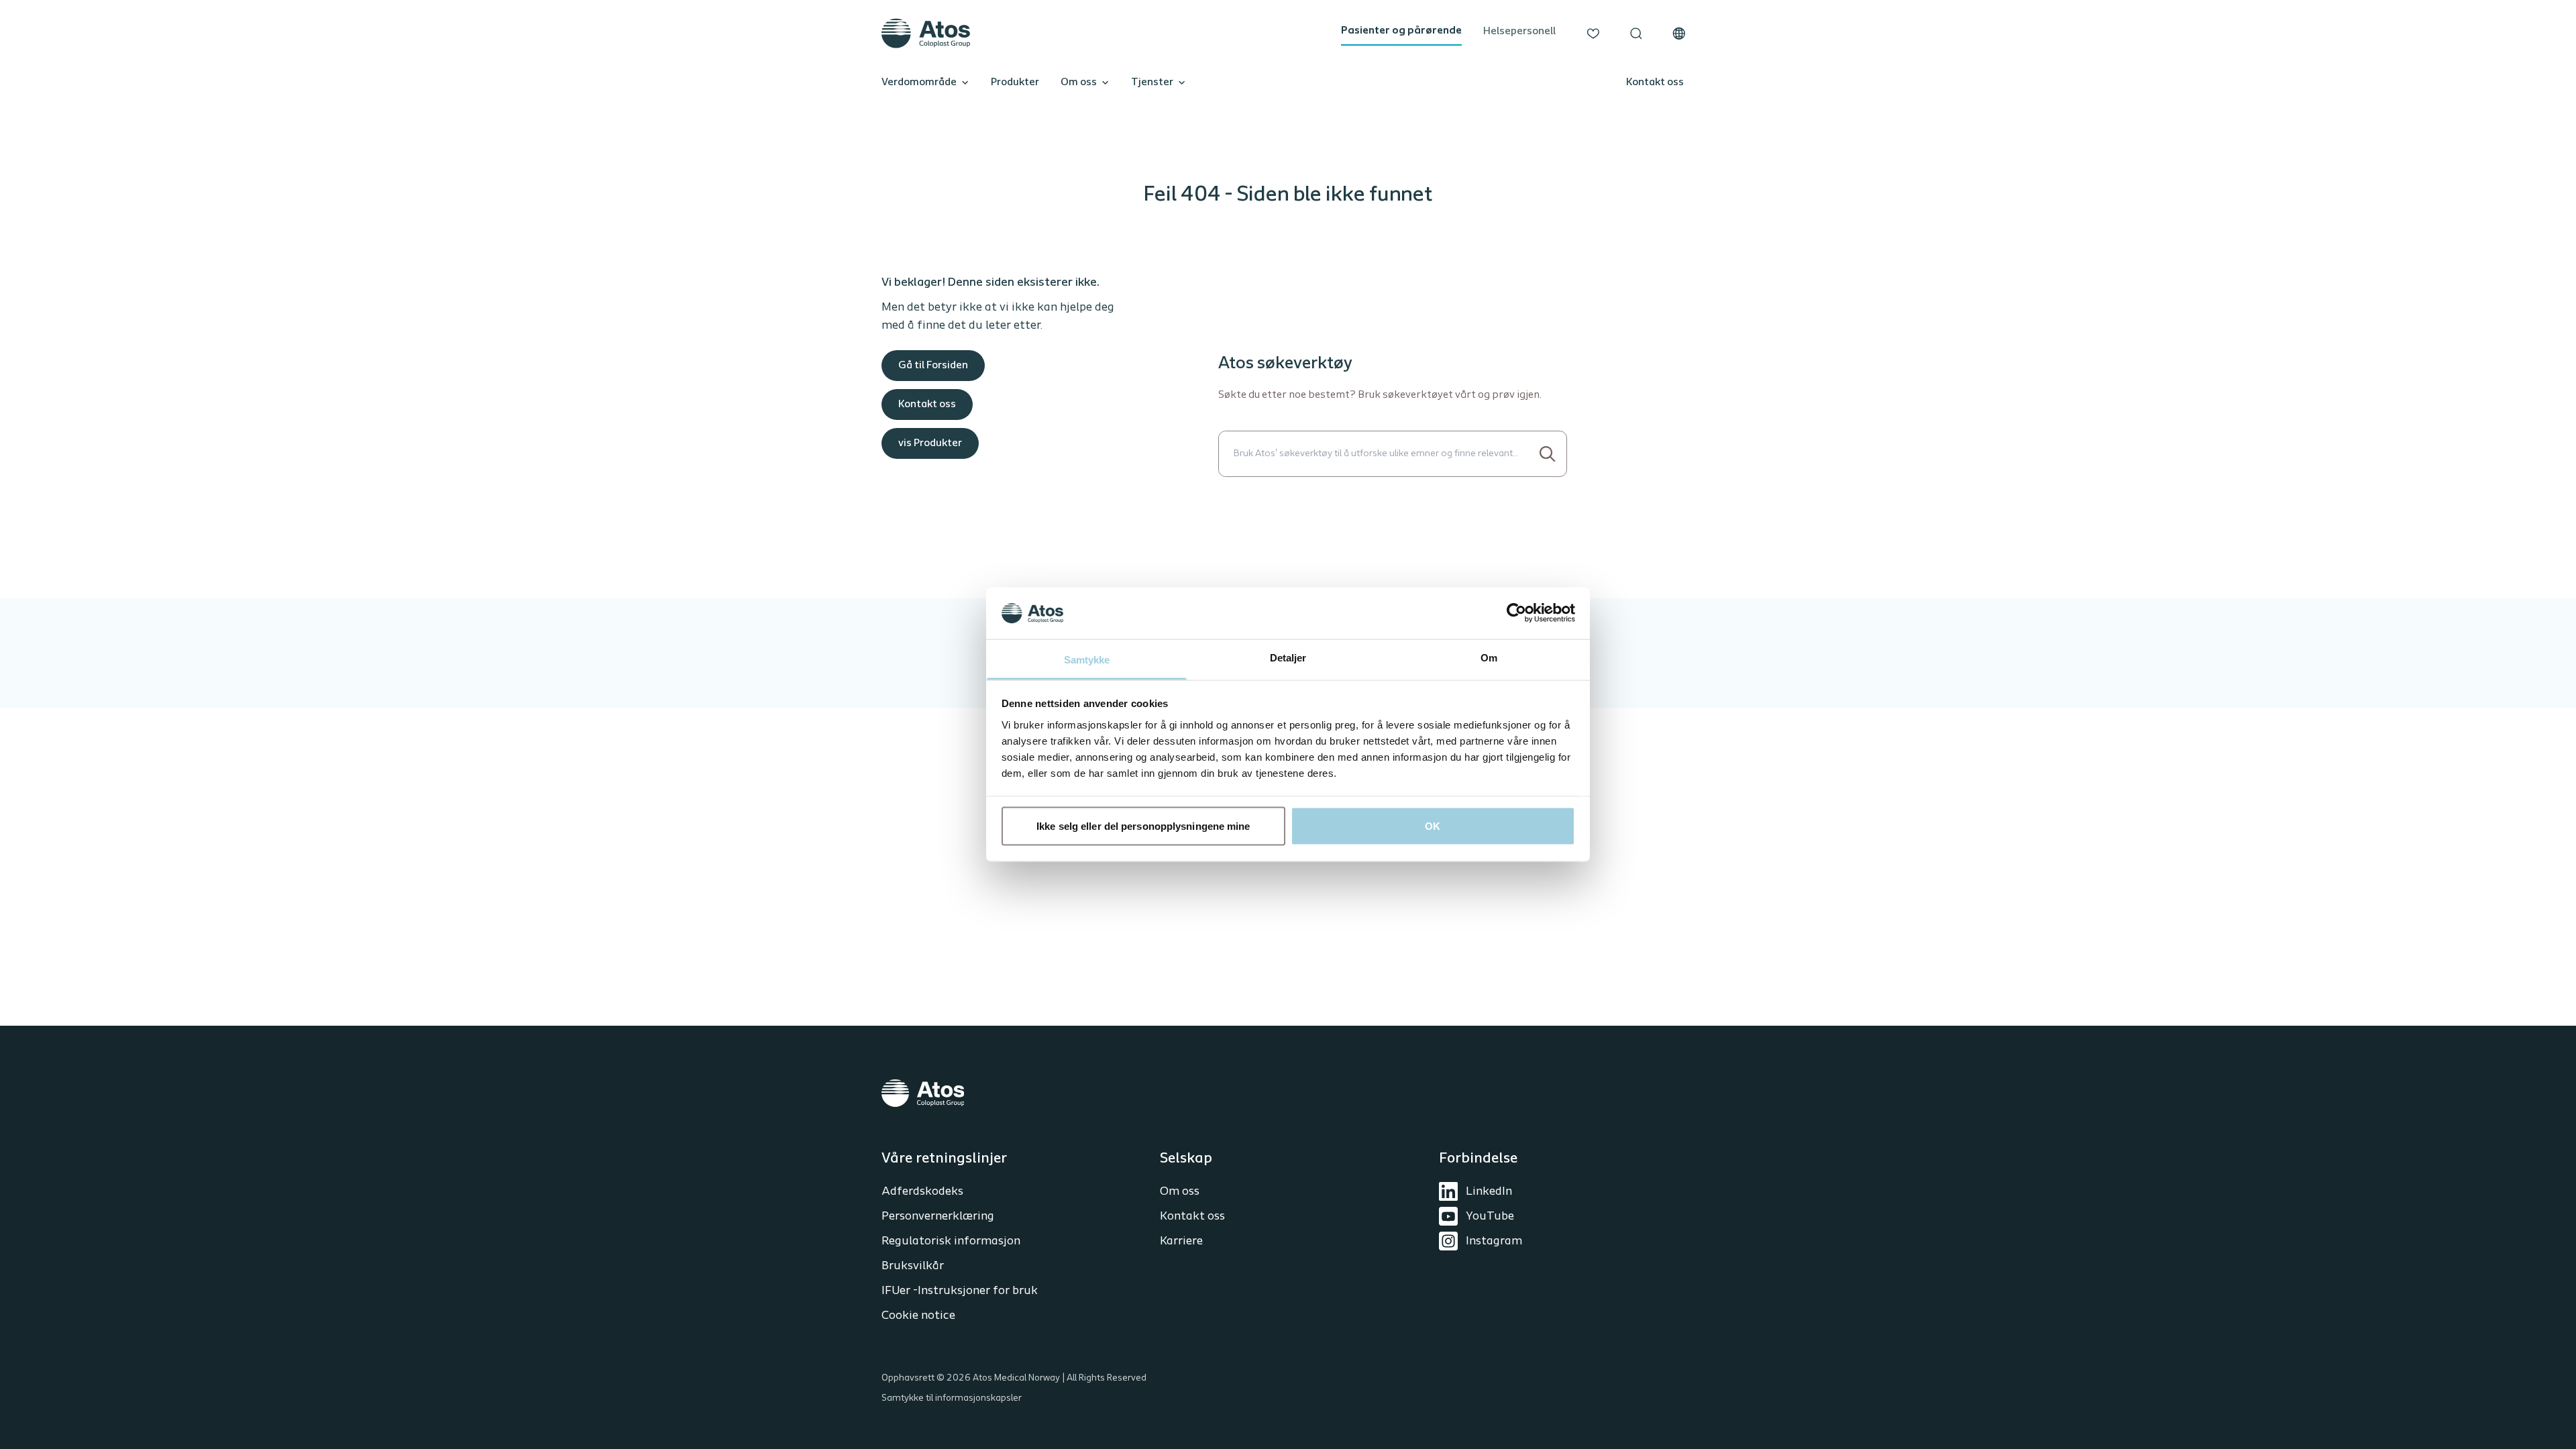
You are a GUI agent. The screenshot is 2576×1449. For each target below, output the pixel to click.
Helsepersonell (1519, 32)
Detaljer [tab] (1288, 657)
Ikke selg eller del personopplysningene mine (1143, 826)
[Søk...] (1548, 454)
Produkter (1015, 83)
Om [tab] (1489, 657)
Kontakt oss (1655, 83)
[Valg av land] (1679, 34)
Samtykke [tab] (1087, 659)
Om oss (1079, 83)
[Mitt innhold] (1593, 34)
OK (1433, 826)
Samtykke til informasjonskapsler (952, 1398)
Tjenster (1152, 83)
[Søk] (1636, 34)
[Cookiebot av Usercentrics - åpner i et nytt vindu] (1516, 613)
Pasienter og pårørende (1401, 31)
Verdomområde (919, 83)
